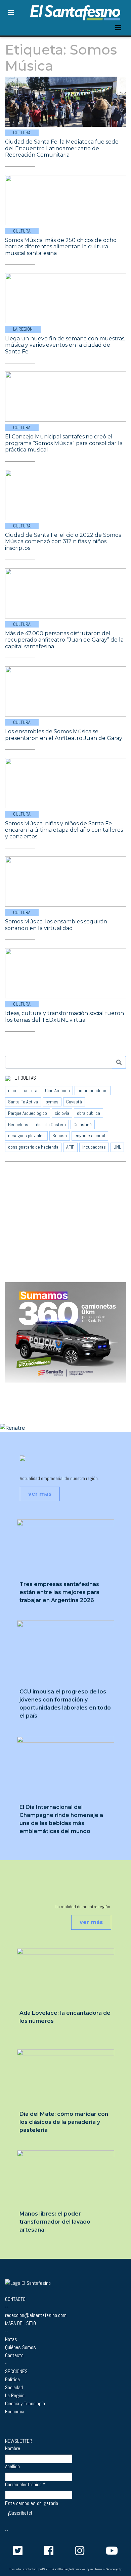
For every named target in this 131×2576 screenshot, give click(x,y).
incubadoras (94, 1147)
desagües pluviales (26, 1136)
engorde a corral (90, 1136)
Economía (15, 2412)
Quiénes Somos (20, 2347)
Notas (11, 2339)
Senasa (60, 1136)
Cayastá (74, 1102)
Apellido (12, 2467)
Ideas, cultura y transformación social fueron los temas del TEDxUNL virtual (64, 1017)
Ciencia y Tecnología (25, 2403)
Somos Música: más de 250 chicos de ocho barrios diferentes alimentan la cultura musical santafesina (61, 247)
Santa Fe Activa (23, 1102)
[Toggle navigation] (118, 28)
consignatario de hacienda (33, 1147)
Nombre (13, 2448)
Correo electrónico (25, 2485)
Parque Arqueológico (28, 1113)
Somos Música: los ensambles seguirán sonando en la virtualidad (56, 925)
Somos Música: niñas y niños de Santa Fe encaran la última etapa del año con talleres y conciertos (64, 830)
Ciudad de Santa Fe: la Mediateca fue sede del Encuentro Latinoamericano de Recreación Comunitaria (62, 148)
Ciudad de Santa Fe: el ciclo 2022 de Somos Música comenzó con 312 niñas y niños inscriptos (63, 542)
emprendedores (93, 1090)
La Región (23, 329)
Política (12, 2379)
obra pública (89, 1113)
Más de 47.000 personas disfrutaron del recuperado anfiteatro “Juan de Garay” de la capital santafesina (64, 640)
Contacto (14, 2355)
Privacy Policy (81, 2569)
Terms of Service (105, 2569)
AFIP (70, 1147)
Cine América (57, 1090)
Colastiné (83, 1125)
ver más (40, 1494)
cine (12, 1090)
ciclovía (62, 1113)
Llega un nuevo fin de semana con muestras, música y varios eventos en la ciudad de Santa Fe (65, 345)
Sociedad (14, 2387)
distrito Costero (51, 1125)
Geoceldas (18, 1125)
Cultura (22, 133)
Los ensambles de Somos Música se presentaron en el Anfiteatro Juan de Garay (64, 735)
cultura (31, 1090)
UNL (117, 1147)
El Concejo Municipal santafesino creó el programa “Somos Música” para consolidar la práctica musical (64, 443)
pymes (52, 1102)
